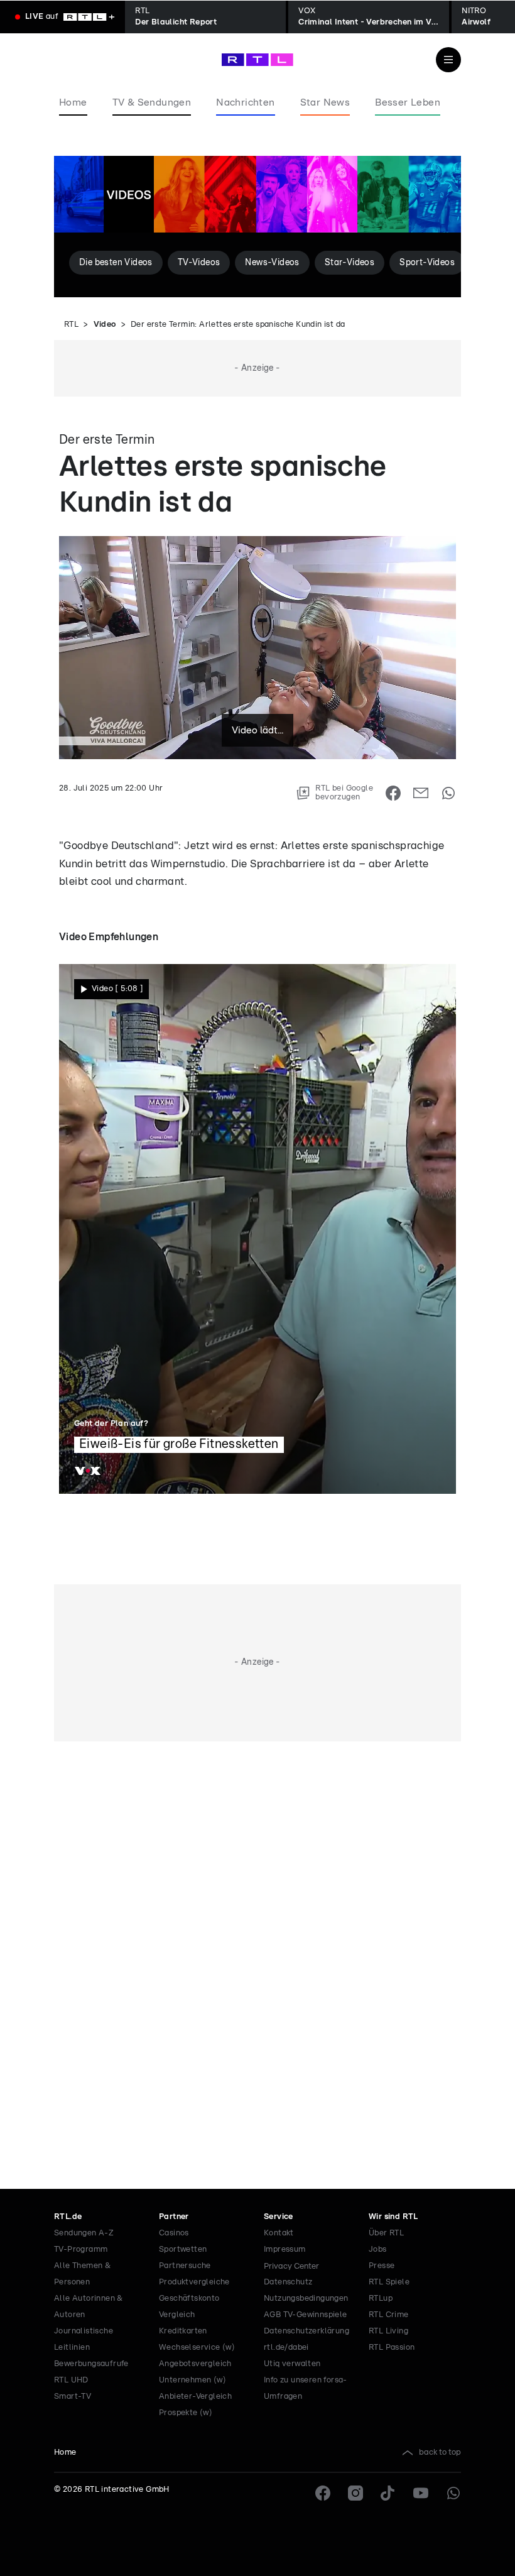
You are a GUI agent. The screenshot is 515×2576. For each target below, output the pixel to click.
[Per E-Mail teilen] (421, 793)
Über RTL (386, 2233)
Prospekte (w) (186, 2413)
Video (105, 325)
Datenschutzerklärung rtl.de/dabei (306, 2339)
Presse (382, 2266)
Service (279, 2217)
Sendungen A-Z (84, 2233)
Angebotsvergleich (195, 2364)
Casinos (174, 2233)
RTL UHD (71, 2380)
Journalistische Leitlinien (84, 2339)
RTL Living (388, 2331)
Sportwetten (183, 2250)
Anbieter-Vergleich (195, 2397)
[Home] (257, 60)
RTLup (381, 2299)
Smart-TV (73, 2397)
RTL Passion (392, 2348)
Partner (174, 2217)
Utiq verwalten (292, 2364)
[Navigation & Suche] (448, 60)
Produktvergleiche (194, 2282)
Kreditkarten (183, 2331)
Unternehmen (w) (192, 2380)
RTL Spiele (389, 2282)
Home (65, 2453)
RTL (71, 325)
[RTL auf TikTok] (388, 2493)
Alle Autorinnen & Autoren (89, 2307)
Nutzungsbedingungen (306, 2299)
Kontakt (279, 2233)
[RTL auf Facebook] (323, 2493)
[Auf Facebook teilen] (393, 793)
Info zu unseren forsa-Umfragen (306, 2388)
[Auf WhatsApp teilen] (448, 793)
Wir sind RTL (393, 2217)
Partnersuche (185, 2266)
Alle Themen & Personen (82, 2274)
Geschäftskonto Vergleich (189, 2307)
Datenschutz (288, 2282)
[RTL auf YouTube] (421, 2493)
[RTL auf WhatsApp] (453, 2493)
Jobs (378, 2250)
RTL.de (68, 2217)
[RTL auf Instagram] (355, 2493)
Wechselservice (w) (197, 2348)
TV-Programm (81, 2250)
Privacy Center (291, 2266)
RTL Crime (389, 2315)
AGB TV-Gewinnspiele (306, 2315)
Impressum (285, 2250)
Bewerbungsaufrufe (91, 2364)
